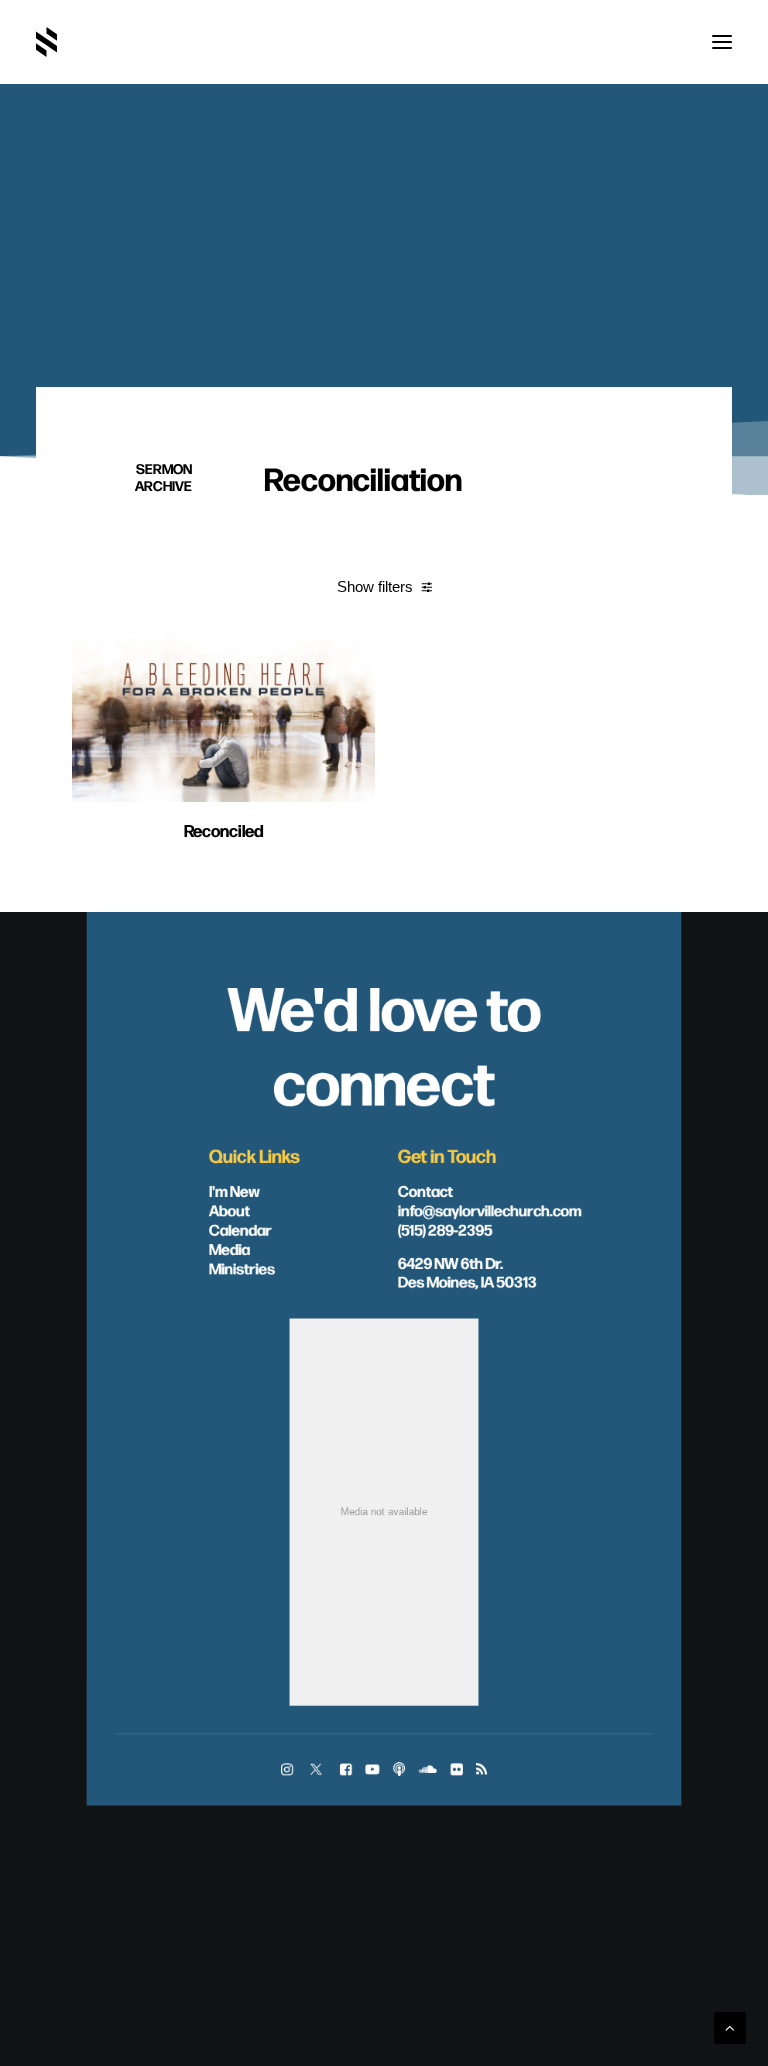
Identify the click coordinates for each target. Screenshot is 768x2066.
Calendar (240, 1229)
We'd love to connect (384, 1042)
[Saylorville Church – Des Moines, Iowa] (46, 42)
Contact (425, 1190)
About (229, 1209)
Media (229, 1248)
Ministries (242, 1268)
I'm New (234, 1190)
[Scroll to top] (730, 2026)
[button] (722, 42)
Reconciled (224, 829)
